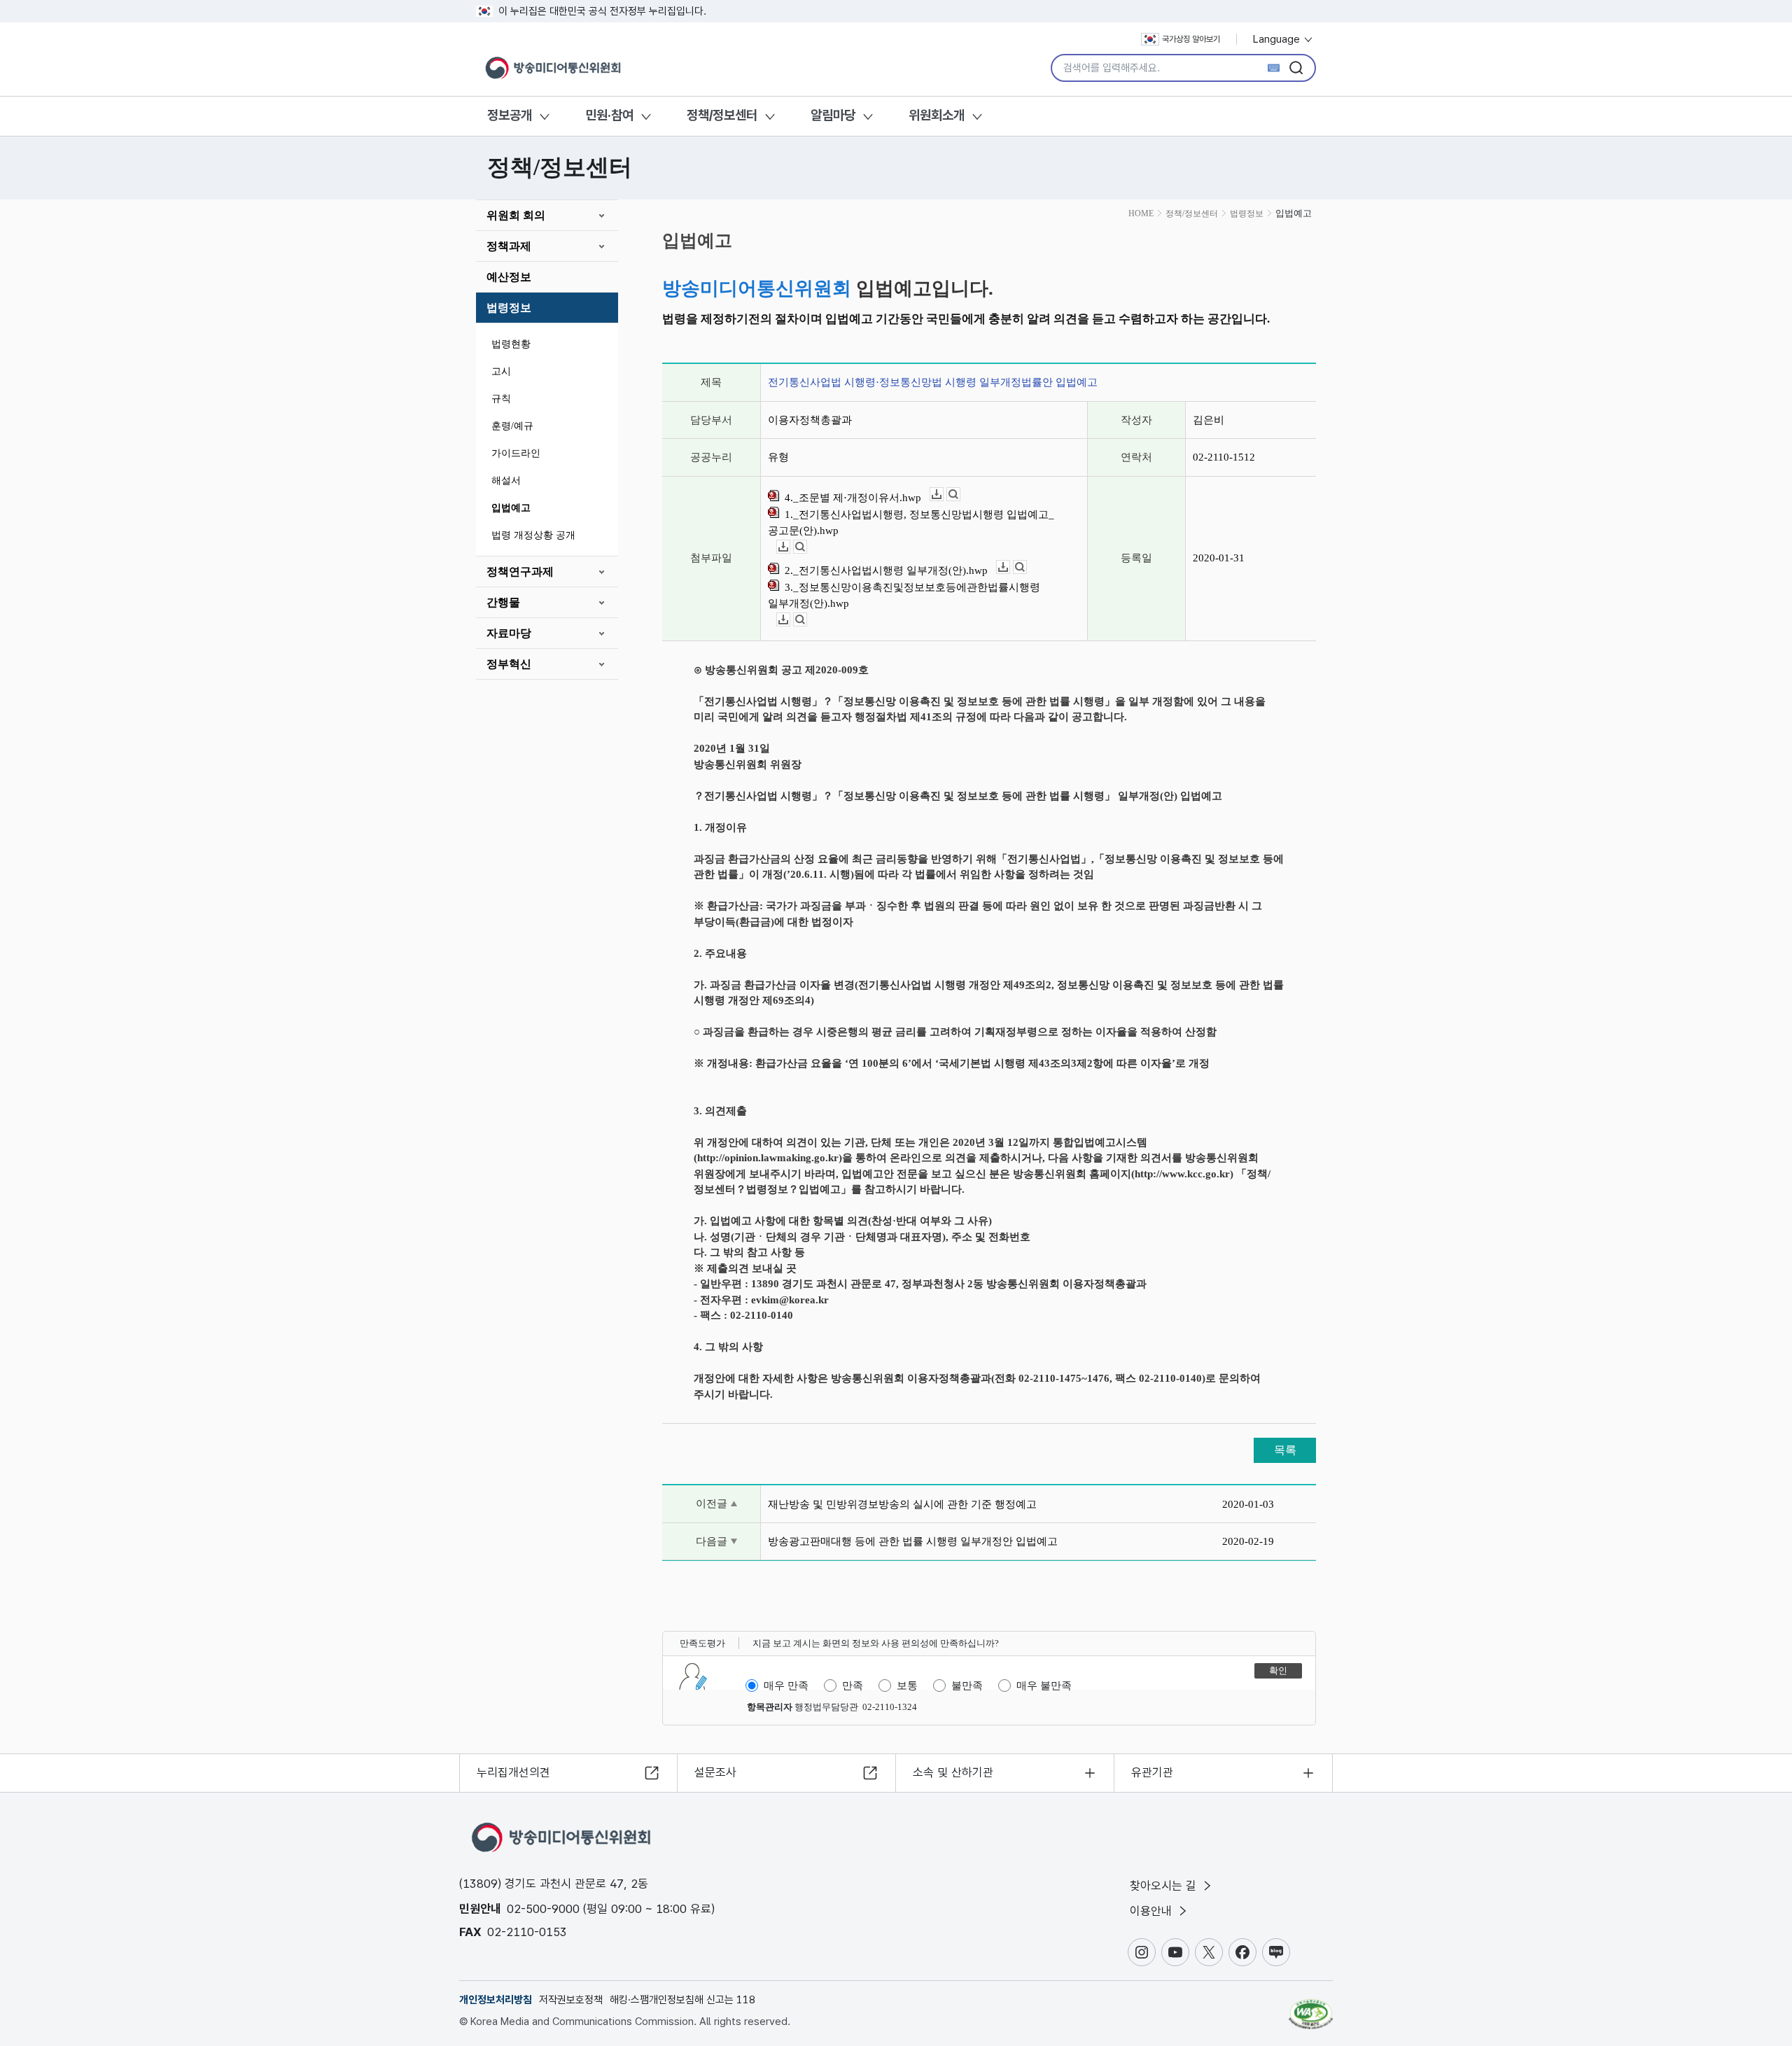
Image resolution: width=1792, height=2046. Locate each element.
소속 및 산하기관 (953, 1772)
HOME (1141, 213)
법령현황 (511, 344)
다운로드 (943, 495)
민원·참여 (609, 115)
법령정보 (509, 308)
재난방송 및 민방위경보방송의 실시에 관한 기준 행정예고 (902, 1504)
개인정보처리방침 (496, 2000)
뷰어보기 (960, 495)
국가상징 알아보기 (1191, 39)
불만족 (967, 1686)
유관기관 (1152, 1772)
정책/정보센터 (722, 115)
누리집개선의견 (513, 1772)
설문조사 (715, 1772)
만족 (853, 1686)
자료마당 (509, 633)
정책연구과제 (520, 572)
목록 (1285, 1450)
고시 (501, 371)
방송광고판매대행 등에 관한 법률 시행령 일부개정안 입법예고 (913, 1541)
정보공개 (510, 115)
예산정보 (509, 277)
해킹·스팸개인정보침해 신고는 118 (682, 2000)
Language (1278, 39)
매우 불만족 (1044, 1686)
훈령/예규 (512, 426)
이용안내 (1153, 1911)
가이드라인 (516, 453)
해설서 (506, 481)
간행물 (503, 602)
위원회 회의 (516, 215)
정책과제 (509, 246)
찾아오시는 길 (1165, 1886)
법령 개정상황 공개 (533, 535)
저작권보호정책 (571, 2000)
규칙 (501, 399)
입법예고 (511, 508)
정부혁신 (509, 664)
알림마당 (833, 115)
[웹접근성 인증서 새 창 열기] (1311, 2008)
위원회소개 (937, 115)
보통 (907, 1686)
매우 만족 (786, 1686)
